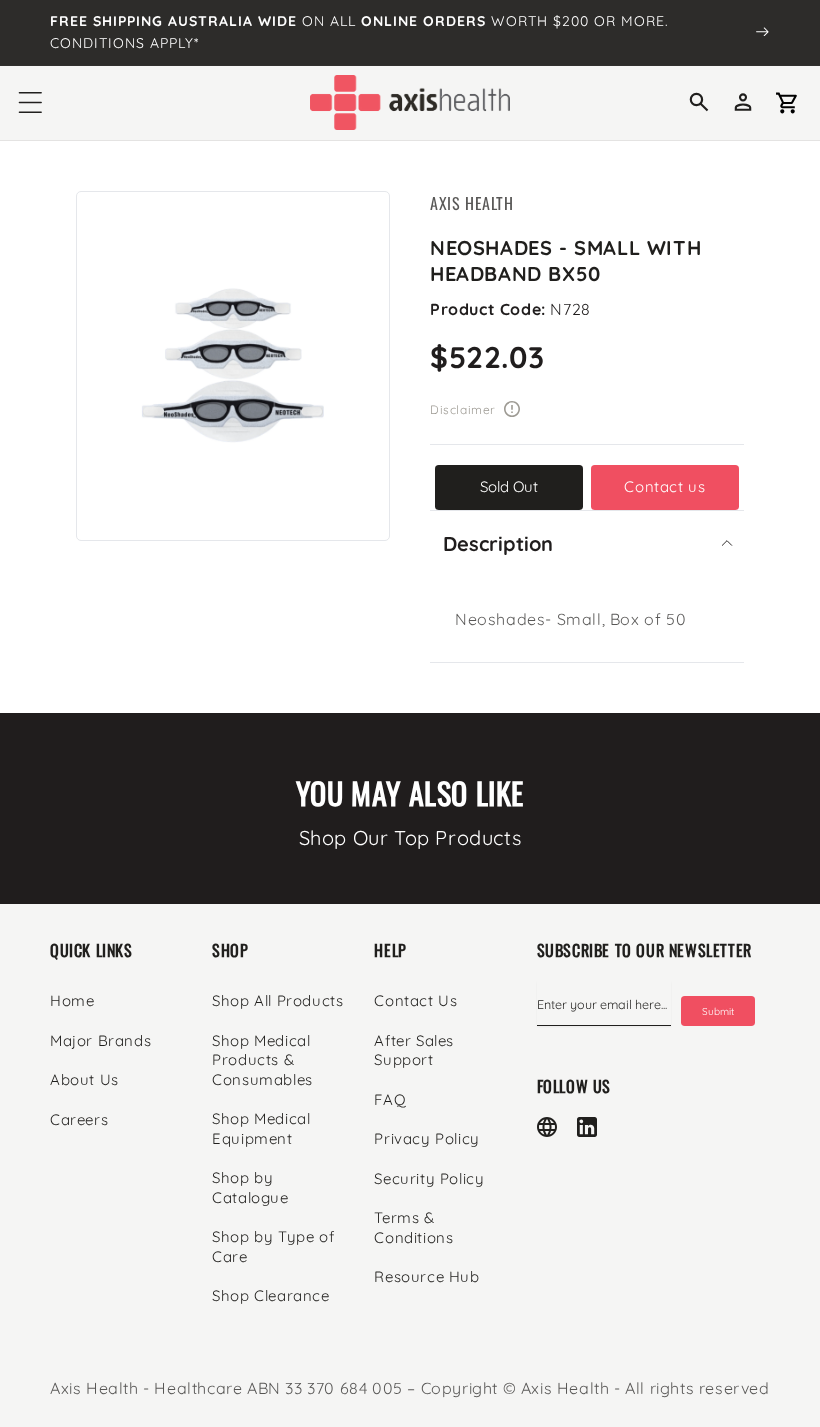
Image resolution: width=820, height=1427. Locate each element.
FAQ (390, 1099)
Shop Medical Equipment (261, 1128)
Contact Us (415, 1000)
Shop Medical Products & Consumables (262, 1060)
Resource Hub (426, 1276)
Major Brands (100, 1040)
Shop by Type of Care (273, 1246)
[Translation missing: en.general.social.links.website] (547, 1127)
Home (72, 1000)
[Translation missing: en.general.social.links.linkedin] (587, 1127)
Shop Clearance (270, 1295)
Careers (79, 1119)
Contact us (664, 486)
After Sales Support (414, 1050)
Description (498, 543)
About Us (84, 1079)
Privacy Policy (426, 1138)
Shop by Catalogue (250, 1187)
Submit (718, 1011)
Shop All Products (277, 1000)
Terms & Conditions (413, 1227)
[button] (30, 103)
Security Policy (429, 1178)
